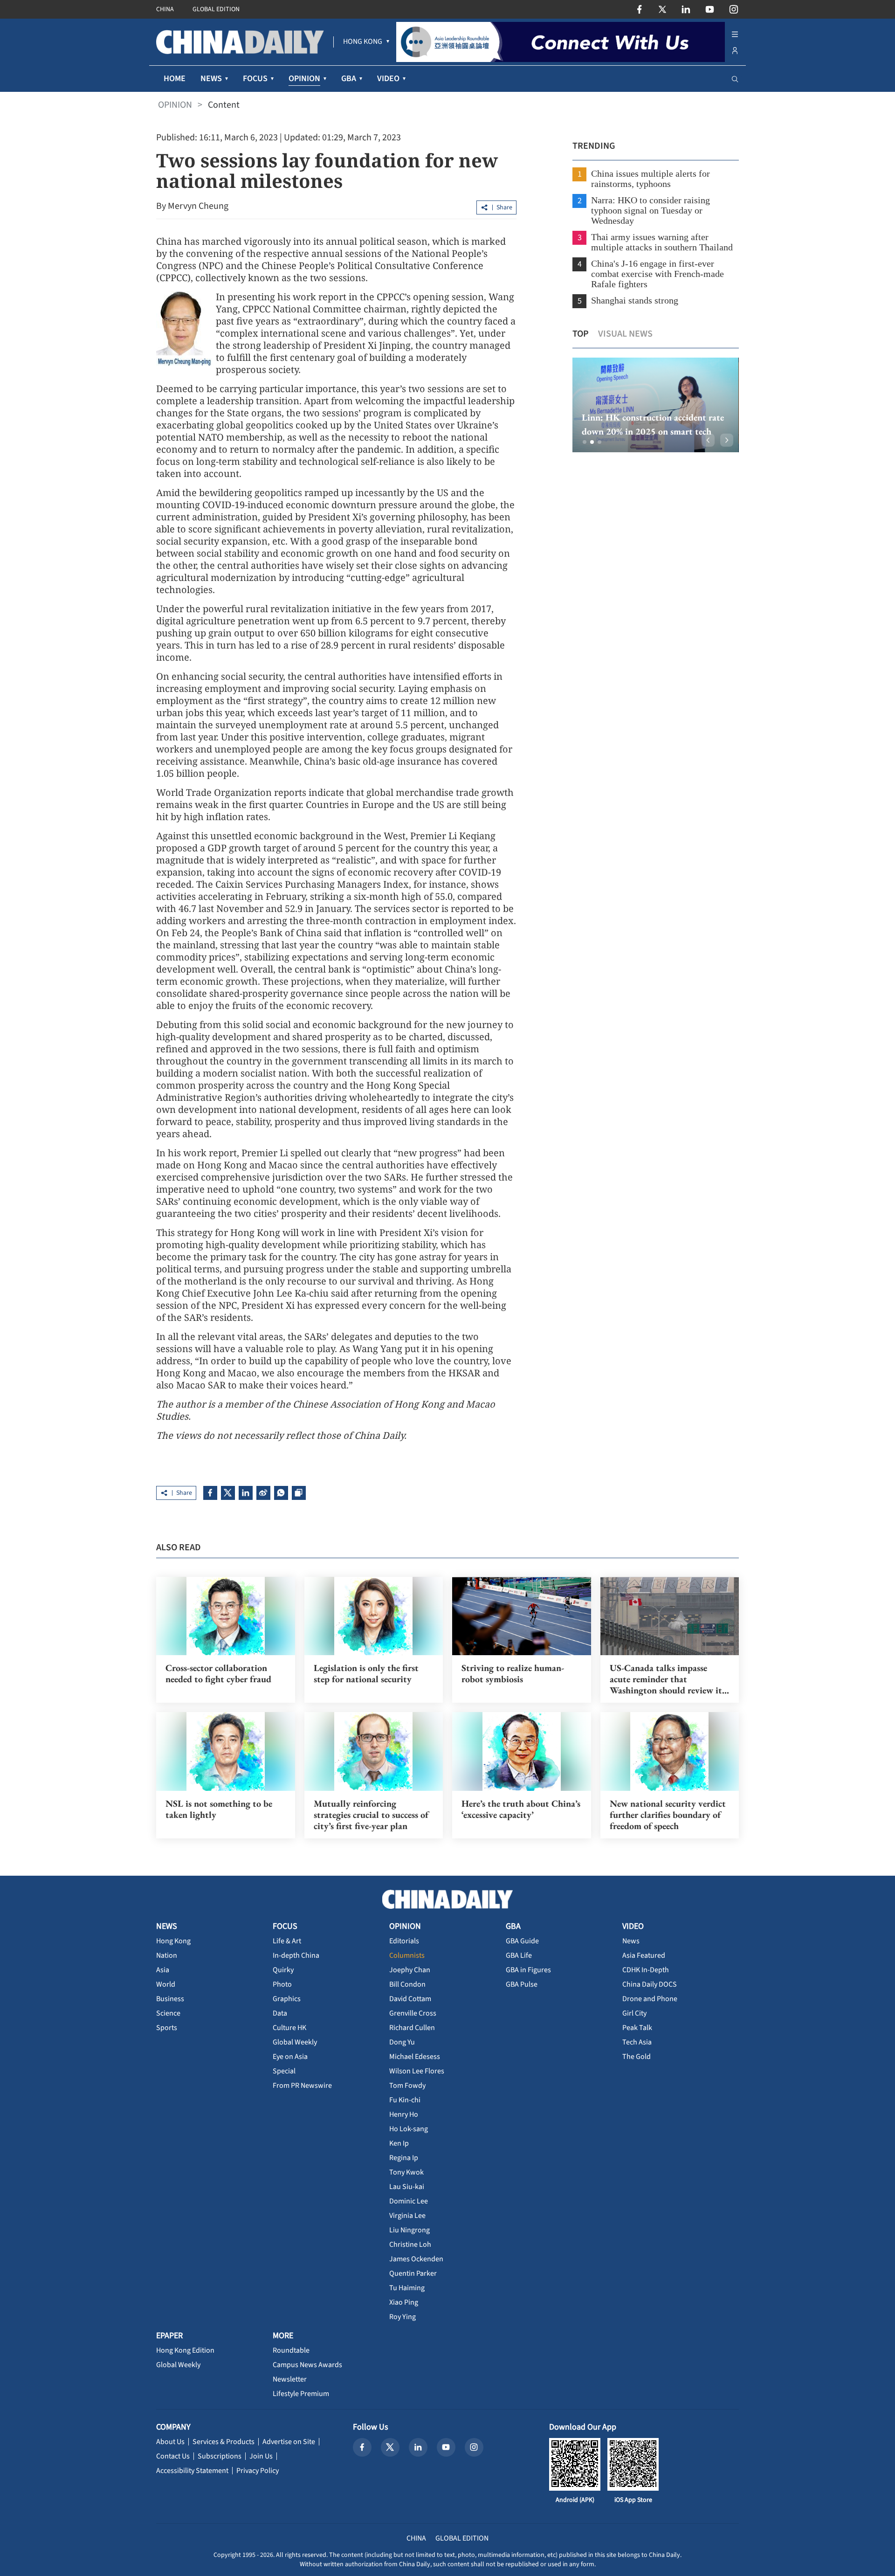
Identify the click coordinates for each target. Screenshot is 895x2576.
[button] (585, 442)
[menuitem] (363, 42)
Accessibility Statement (192, 2471)
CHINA (165, 9)
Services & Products (224, 2442)
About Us (170, 2442)
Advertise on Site (289, 2442)
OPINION (175, 105)
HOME (175, 79)
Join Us (261, 2456)
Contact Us (173, 2456)
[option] (656, 405)
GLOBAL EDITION (216, 9)
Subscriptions (220, 2456)
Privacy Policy (258, 2471)
